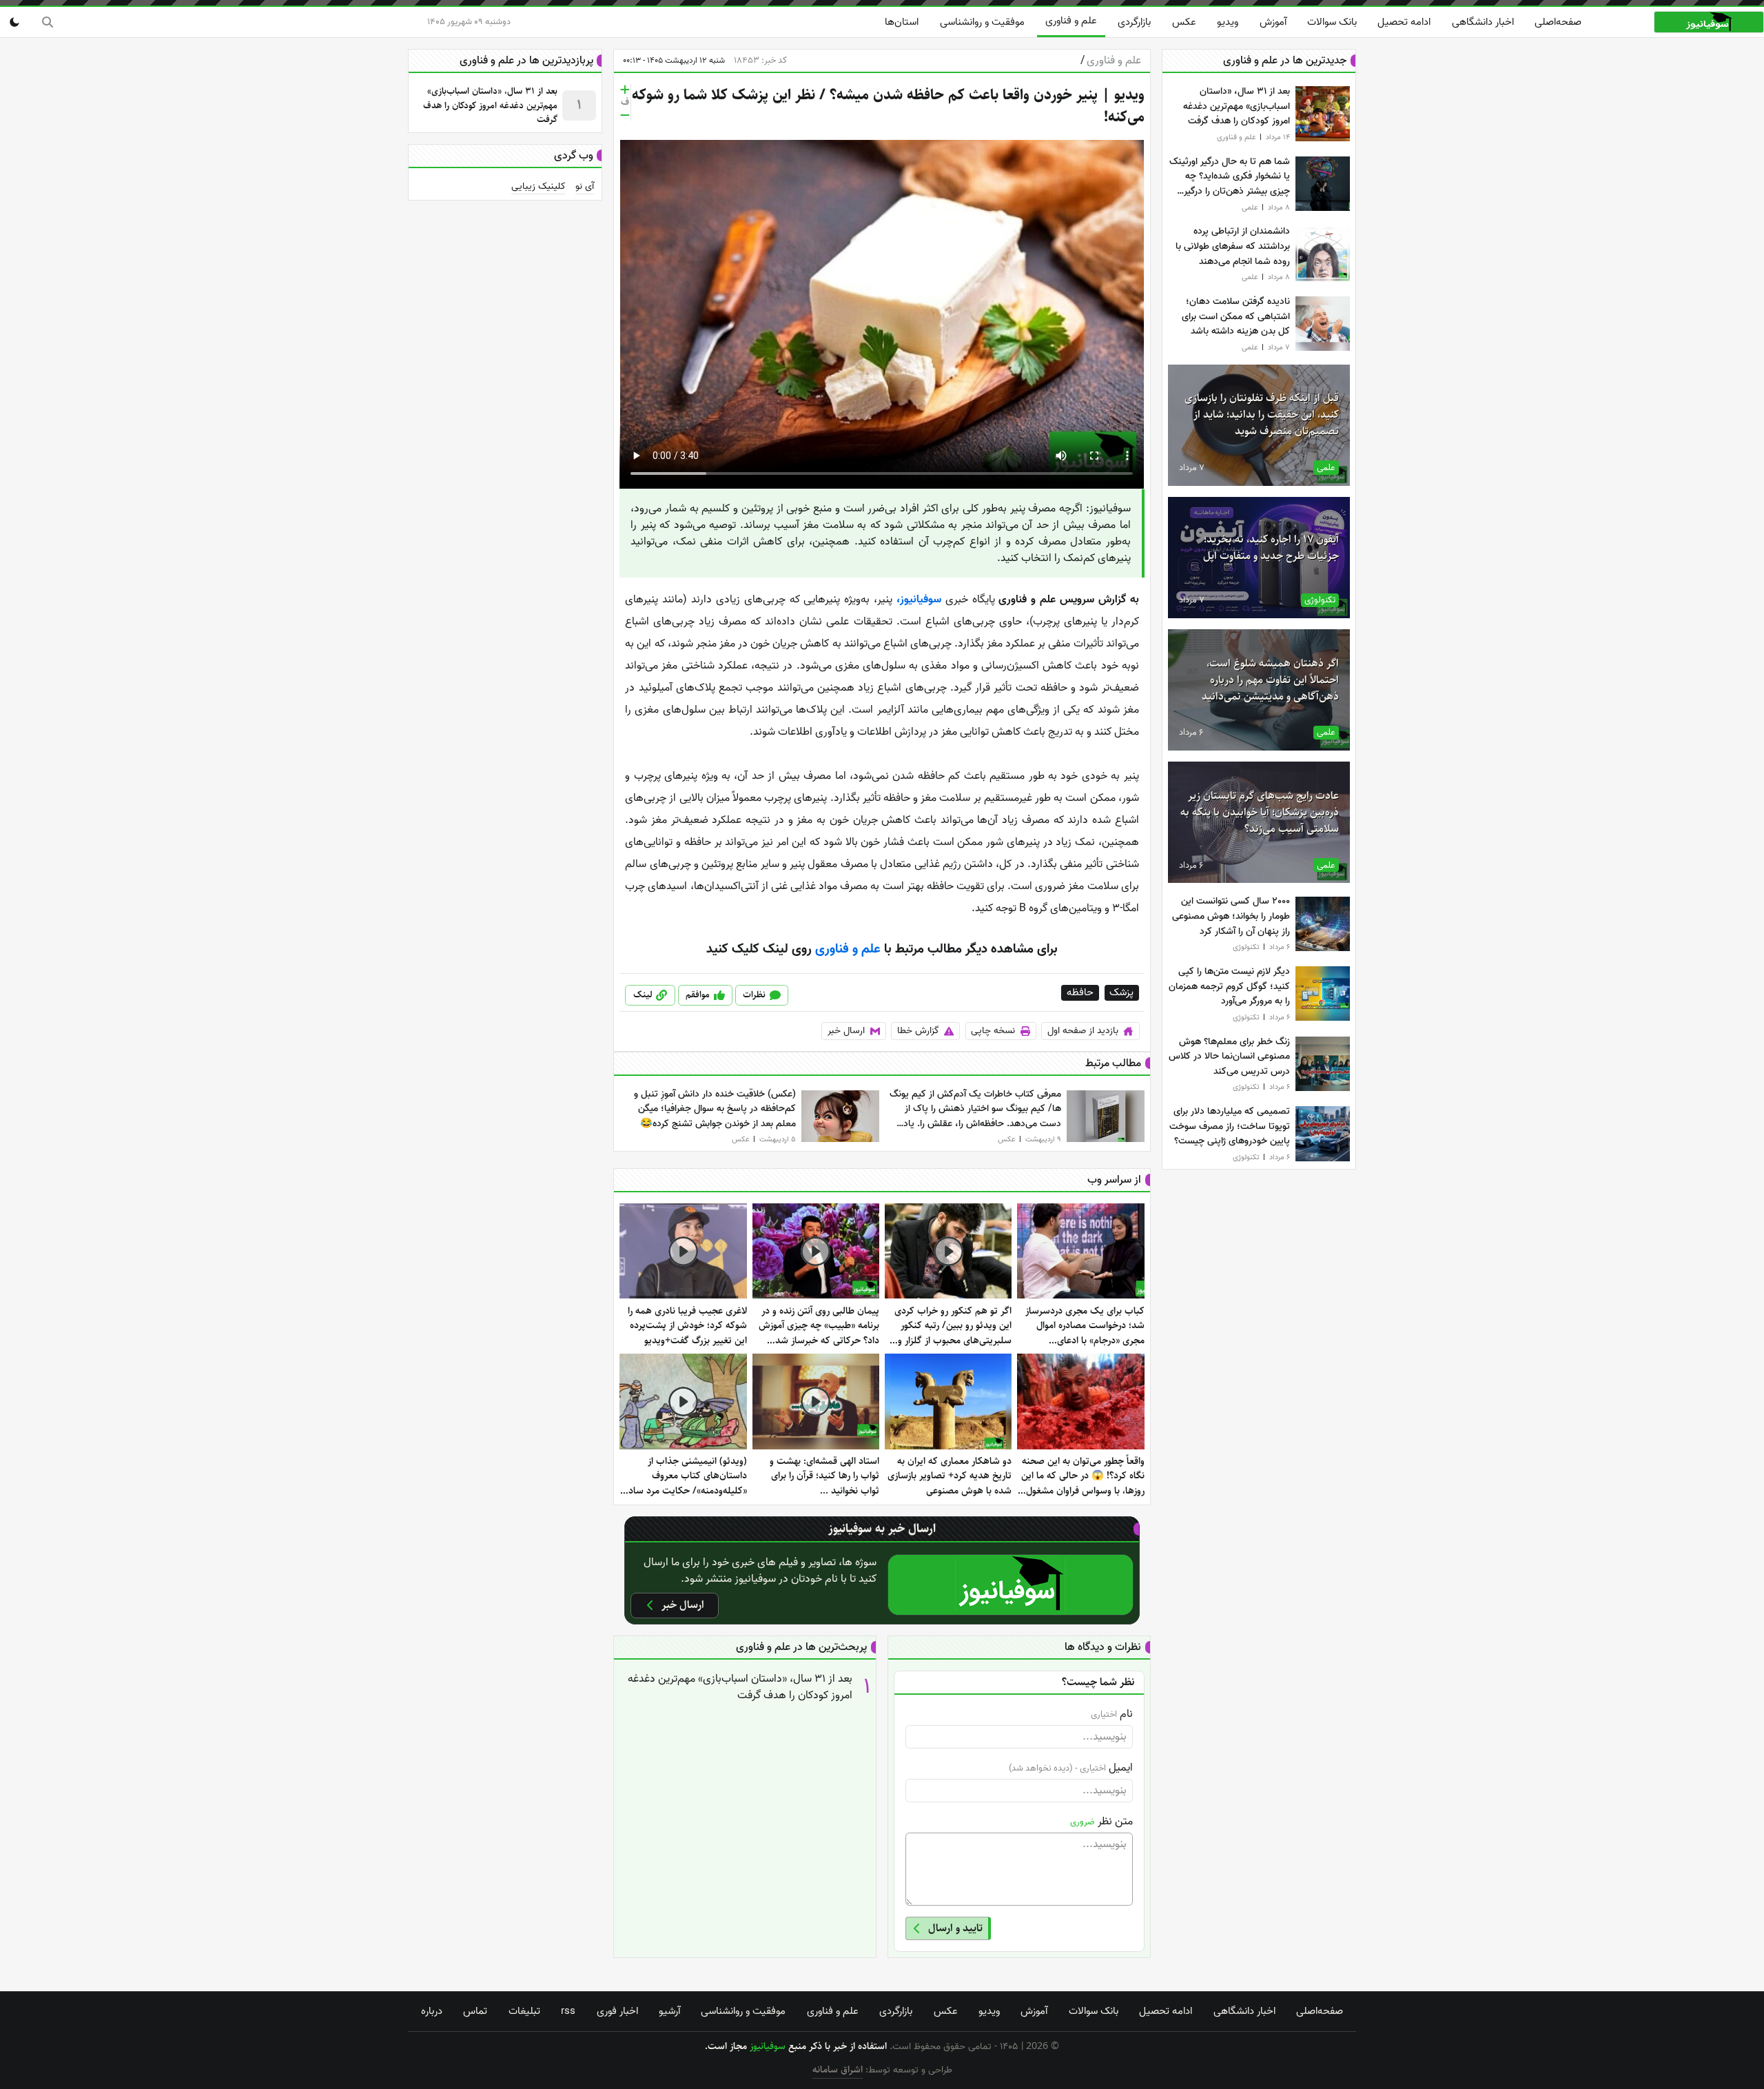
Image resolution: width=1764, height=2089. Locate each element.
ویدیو (1228, 22)
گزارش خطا (918, 1031)
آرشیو (669, 2011)
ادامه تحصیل (1404, 22)
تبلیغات (524, 2011)
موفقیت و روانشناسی (982, 22)
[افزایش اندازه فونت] (625, 90)
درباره (432, 2011)
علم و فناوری (1071, 21)
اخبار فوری (617, 2011)
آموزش (1273, 22)
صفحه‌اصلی (1558, 22)
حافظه (1080, 993)
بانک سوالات (1332, 22)
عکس (1184, 22)
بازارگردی (1134, 22)
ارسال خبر (846, 1031)
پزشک (1121, 993)
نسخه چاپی (993, 1031)
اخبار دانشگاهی (1483, 22)
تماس (475, 2011)
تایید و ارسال (955, 1928)
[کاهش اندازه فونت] (625, 115)
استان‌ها (902, 22)
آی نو (585, 187)
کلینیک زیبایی (539, 187)
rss (568, 2011)
